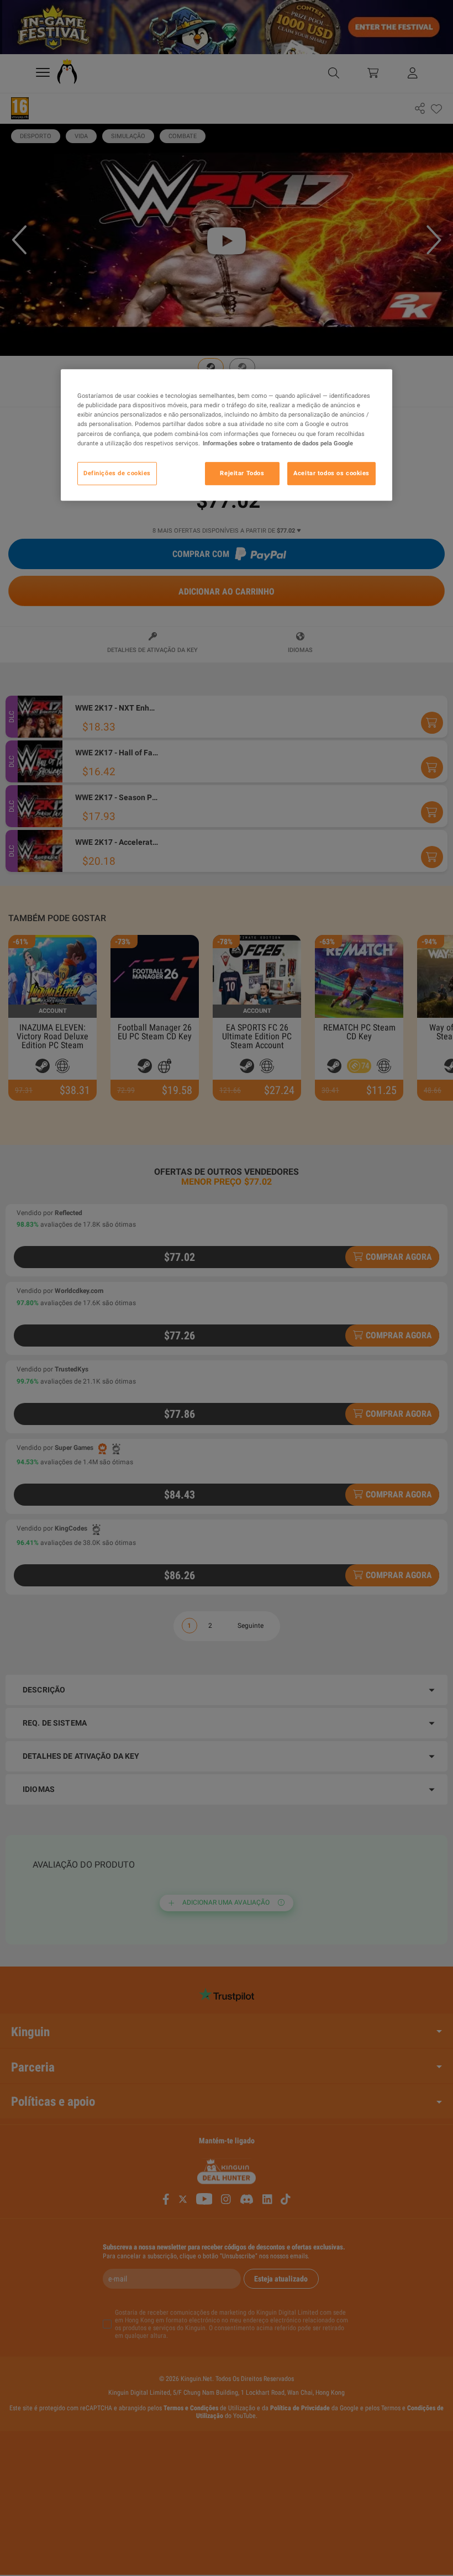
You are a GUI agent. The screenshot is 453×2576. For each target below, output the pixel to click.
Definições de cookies (117, 473)
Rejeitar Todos (242, 473)
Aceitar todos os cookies (331, 473)
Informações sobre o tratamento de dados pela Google (278, 443)
